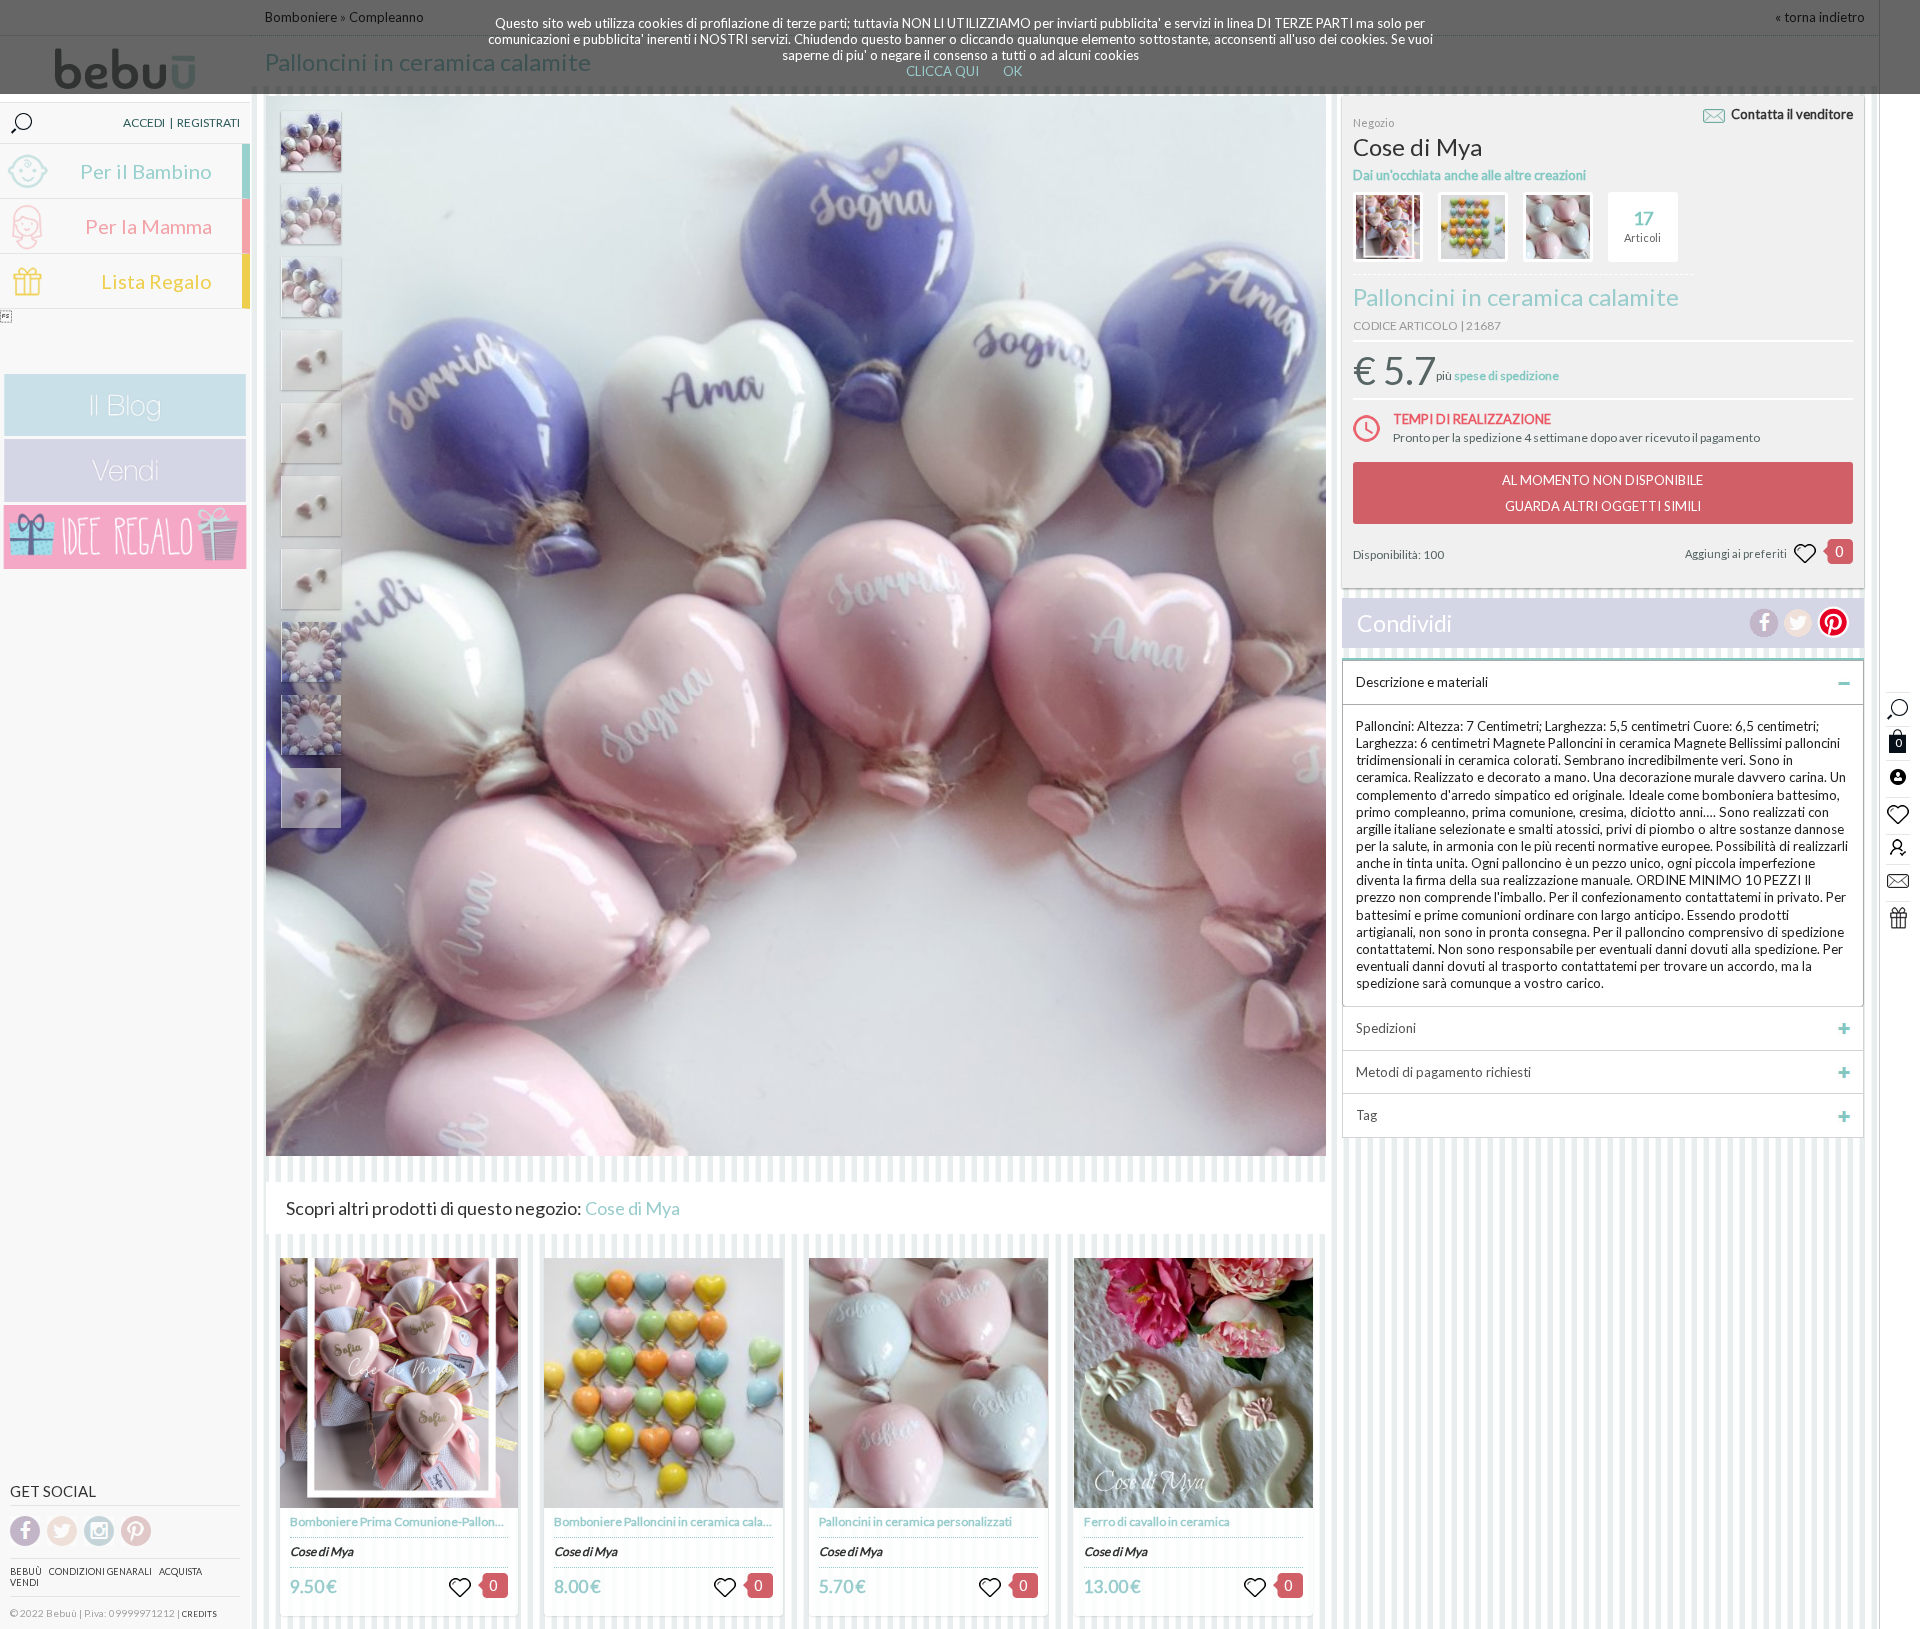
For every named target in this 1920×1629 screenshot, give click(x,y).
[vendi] (125, 497)
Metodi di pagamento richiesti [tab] (1443, 1072)
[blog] (125, 431)
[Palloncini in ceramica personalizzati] (928, 1383)
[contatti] (1898, 880)
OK (1012, 71)
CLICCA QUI (942, 71)
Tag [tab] (1366, 1115)
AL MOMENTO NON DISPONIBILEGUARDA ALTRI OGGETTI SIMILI (1602, 493)
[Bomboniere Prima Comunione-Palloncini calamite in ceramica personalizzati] (399, 1383)
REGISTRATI (208, 122)
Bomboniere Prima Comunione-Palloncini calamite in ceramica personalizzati (496, 1521)
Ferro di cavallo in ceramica (1157, 1521)
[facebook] (25, 1542)
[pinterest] (136, 1542)
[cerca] (1898, 706)
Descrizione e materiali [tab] (1422, 682)
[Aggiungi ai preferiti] (1805, 554)
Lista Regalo (156, 281)
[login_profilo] (1898, 776)
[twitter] (62, 1542)
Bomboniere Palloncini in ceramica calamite (671, 1521)
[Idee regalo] (125, 564)
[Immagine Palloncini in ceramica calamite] (311, 141)
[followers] (1898, 846)
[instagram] (99, 1542)
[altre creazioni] (1388, 227)
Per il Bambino (146, 171)
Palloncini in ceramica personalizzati (915, 1521)
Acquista (180, 1571)
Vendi (24, 1582)
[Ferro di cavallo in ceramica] (1193, 1383)
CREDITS (199, 1614)
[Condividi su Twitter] (1798, 623)
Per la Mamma (148, 226)
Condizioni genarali (100, 1571)
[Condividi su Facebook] (1764, 623)
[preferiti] (1898, 813)
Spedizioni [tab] (1386, 1028)
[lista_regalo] (1898, 917)
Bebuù (26, 1571)
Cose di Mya (632, 1208)
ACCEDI (144, 122)
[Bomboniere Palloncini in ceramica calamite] (663, 1383)
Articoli (1642, 225)
